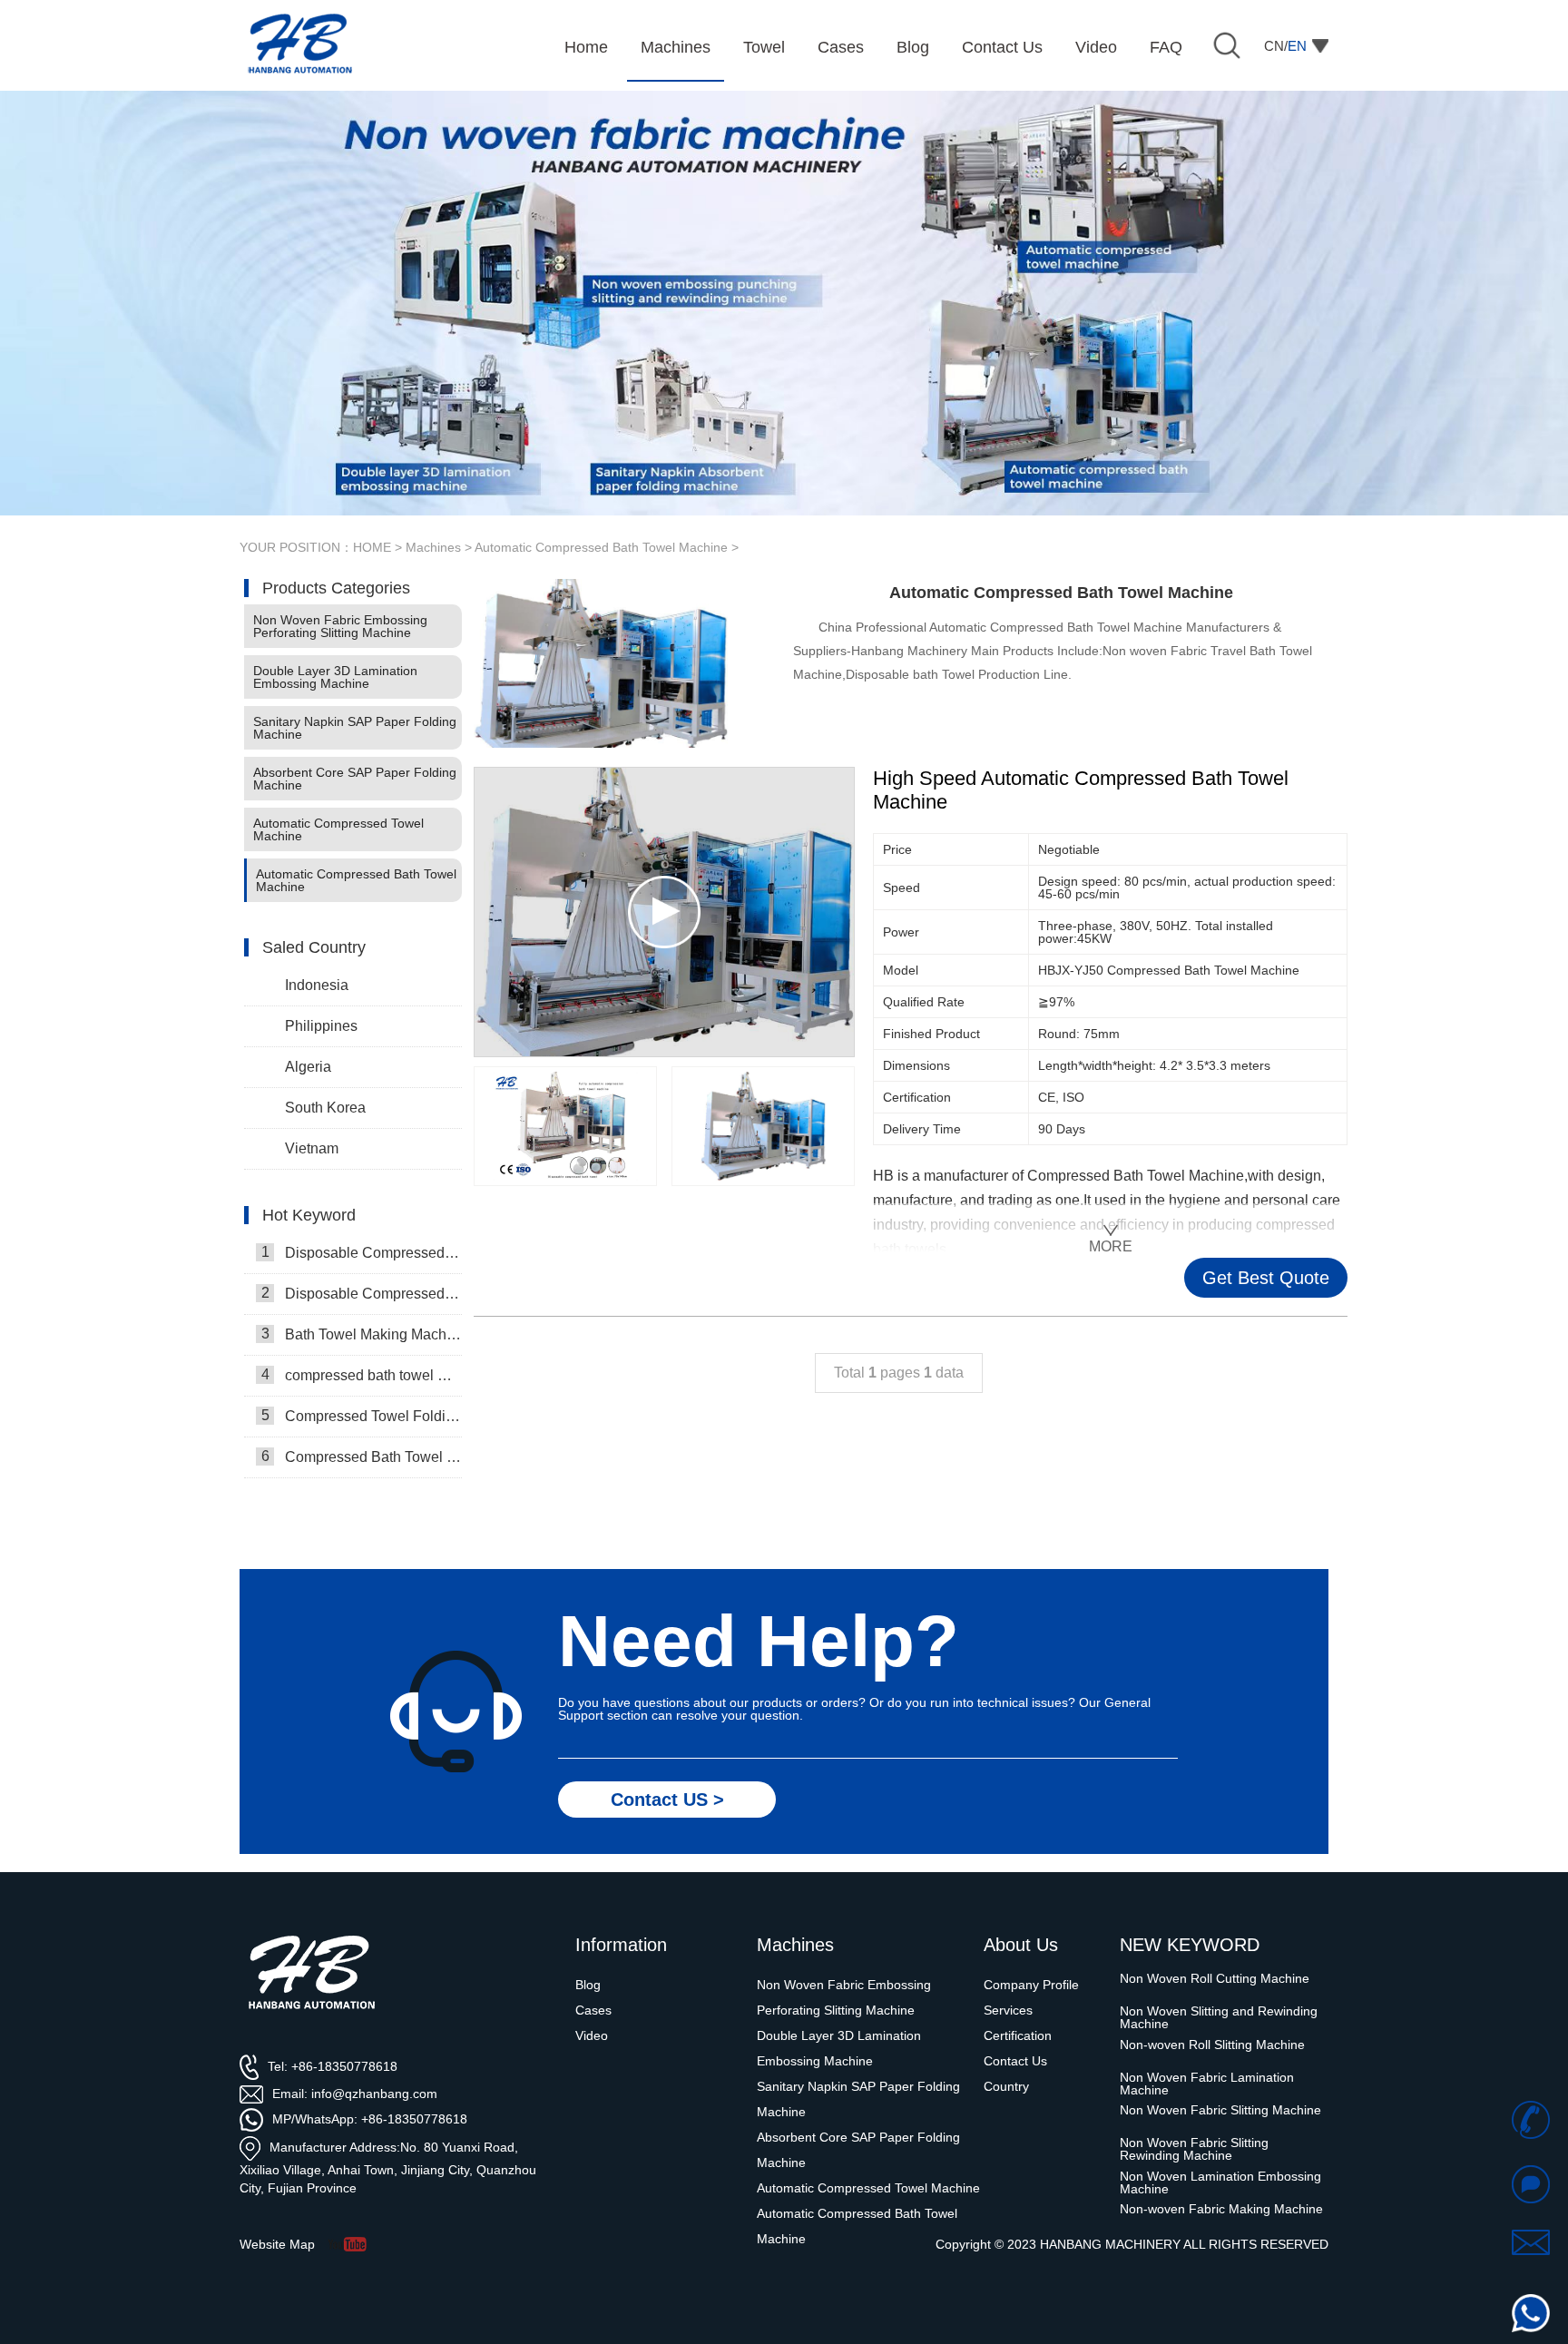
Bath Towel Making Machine (362, 1334)
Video (592, 2035)
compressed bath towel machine (362, 1375)
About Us (1021, 1945)
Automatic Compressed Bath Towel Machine (601, 547)
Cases (593, 2010)
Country (1006, 2086)
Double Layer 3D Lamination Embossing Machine (335, 677)
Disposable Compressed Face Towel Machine (362, 1252)
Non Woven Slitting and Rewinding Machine (1219, 1986)
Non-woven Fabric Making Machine (1221, 2177)
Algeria (308, 1067)
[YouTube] (353, 2244)
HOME (372, 547)
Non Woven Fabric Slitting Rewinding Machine (1194, 2117)
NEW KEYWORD (1190, 1945)
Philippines (321, 1026)
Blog (588, 1985)
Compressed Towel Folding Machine (362, 1416)
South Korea (325, 1108)
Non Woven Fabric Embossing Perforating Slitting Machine (340, 626)
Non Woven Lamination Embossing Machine (1220, 2150)
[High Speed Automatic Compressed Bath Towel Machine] (565, 1126)
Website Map (277, 2244)
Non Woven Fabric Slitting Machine (1220, 2078)
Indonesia (317, 985)
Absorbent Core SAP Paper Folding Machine (355, 779)
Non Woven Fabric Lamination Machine (1207, 2052)
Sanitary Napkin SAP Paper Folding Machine (355, 728)
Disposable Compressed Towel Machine (362, 1293)
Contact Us (1015, 2061)
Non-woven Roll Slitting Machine (1212, 2012)
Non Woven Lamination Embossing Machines (1220, 2216)
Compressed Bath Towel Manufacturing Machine (362, 1456)
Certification (1018, 2035)
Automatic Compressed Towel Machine (338, 829)
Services (1008, 2010)
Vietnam (312, 1148)
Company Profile (1031, 1985)
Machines (433, 547)
